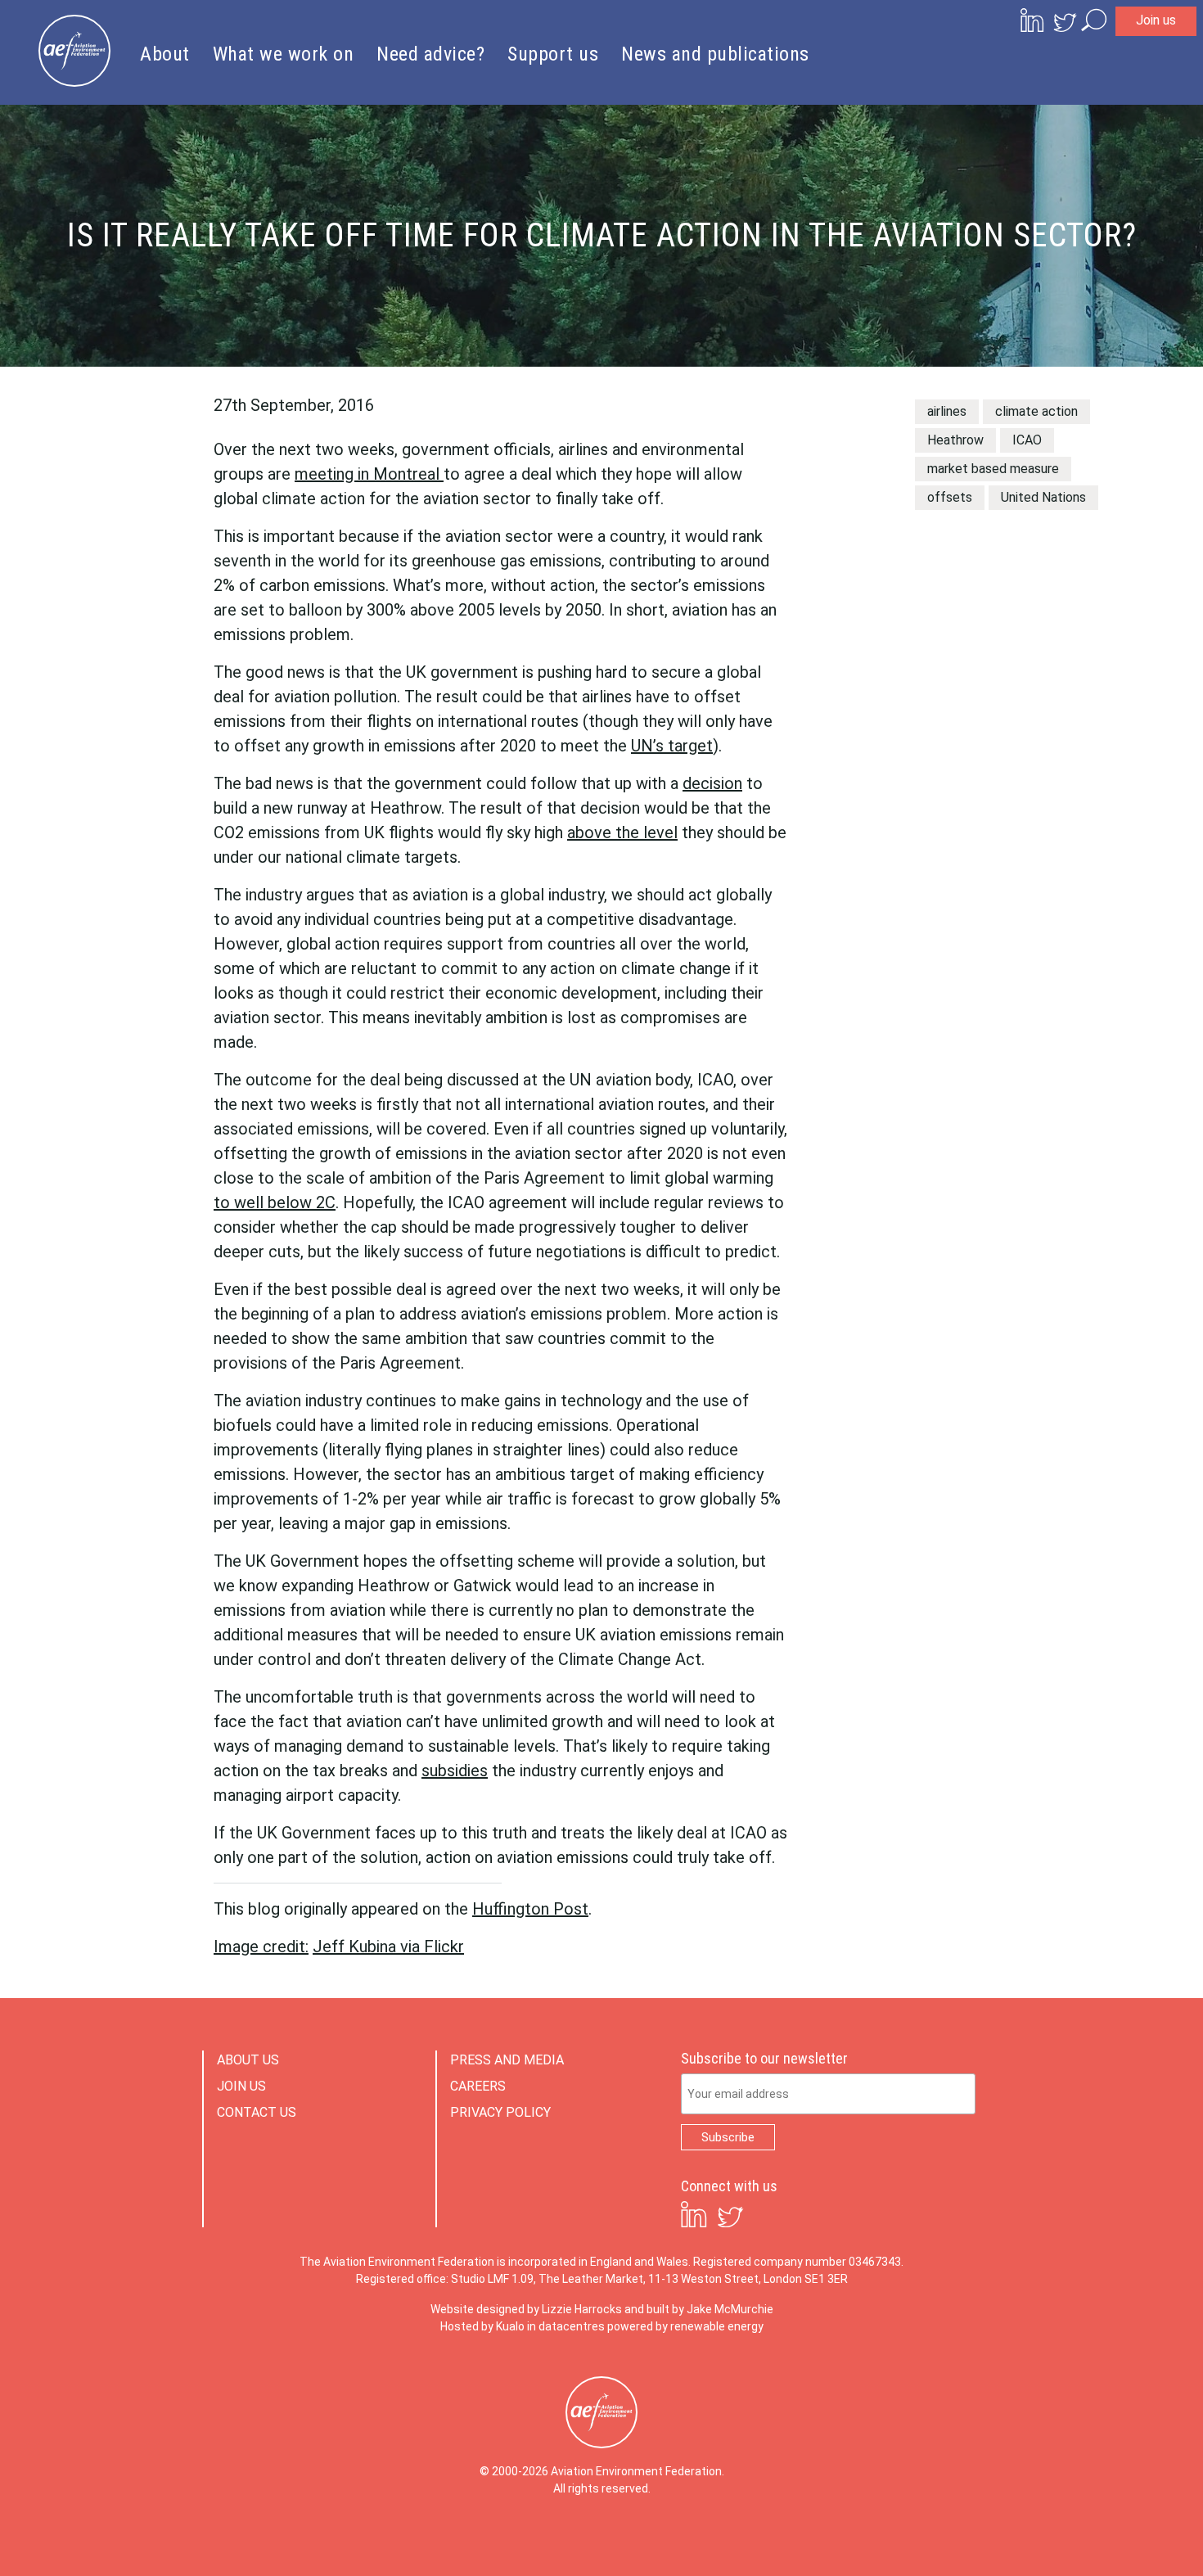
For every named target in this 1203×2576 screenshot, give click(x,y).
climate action (1036, 411)
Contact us (257, 2112)
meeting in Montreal (369, 474)
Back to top (1117, 2537)
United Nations (1043, 497)
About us (248, 2060)
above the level (622, 832)
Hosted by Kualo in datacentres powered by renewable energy (602, 2326)
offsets (950, 497)
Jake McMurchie (730, 2309)
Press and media (507, 2060)
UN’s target (672, 746)
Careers (478, 2086)
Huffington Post (530, 1909)
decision (712, 783)
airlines (947, 411)
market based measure (993, 469)
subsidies (455, 1771)
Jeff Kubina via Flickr (388, 1947)
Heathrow (955, 440)
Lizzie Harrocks (582, 2309)
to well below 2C (275, 1202)
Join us (1156, 20)
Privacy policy (500, 2112)
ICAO (1027, 440)
